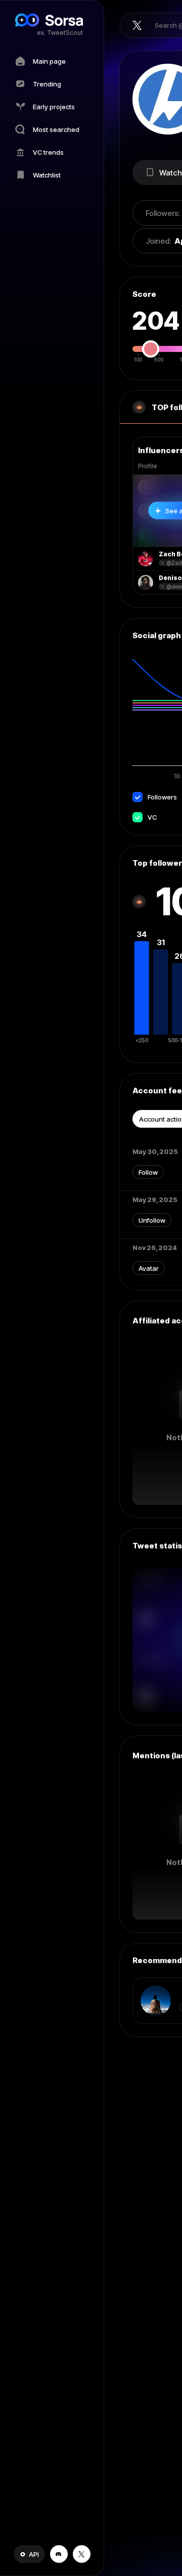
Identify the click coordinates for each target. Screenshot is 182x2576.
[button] (29, 2554)
